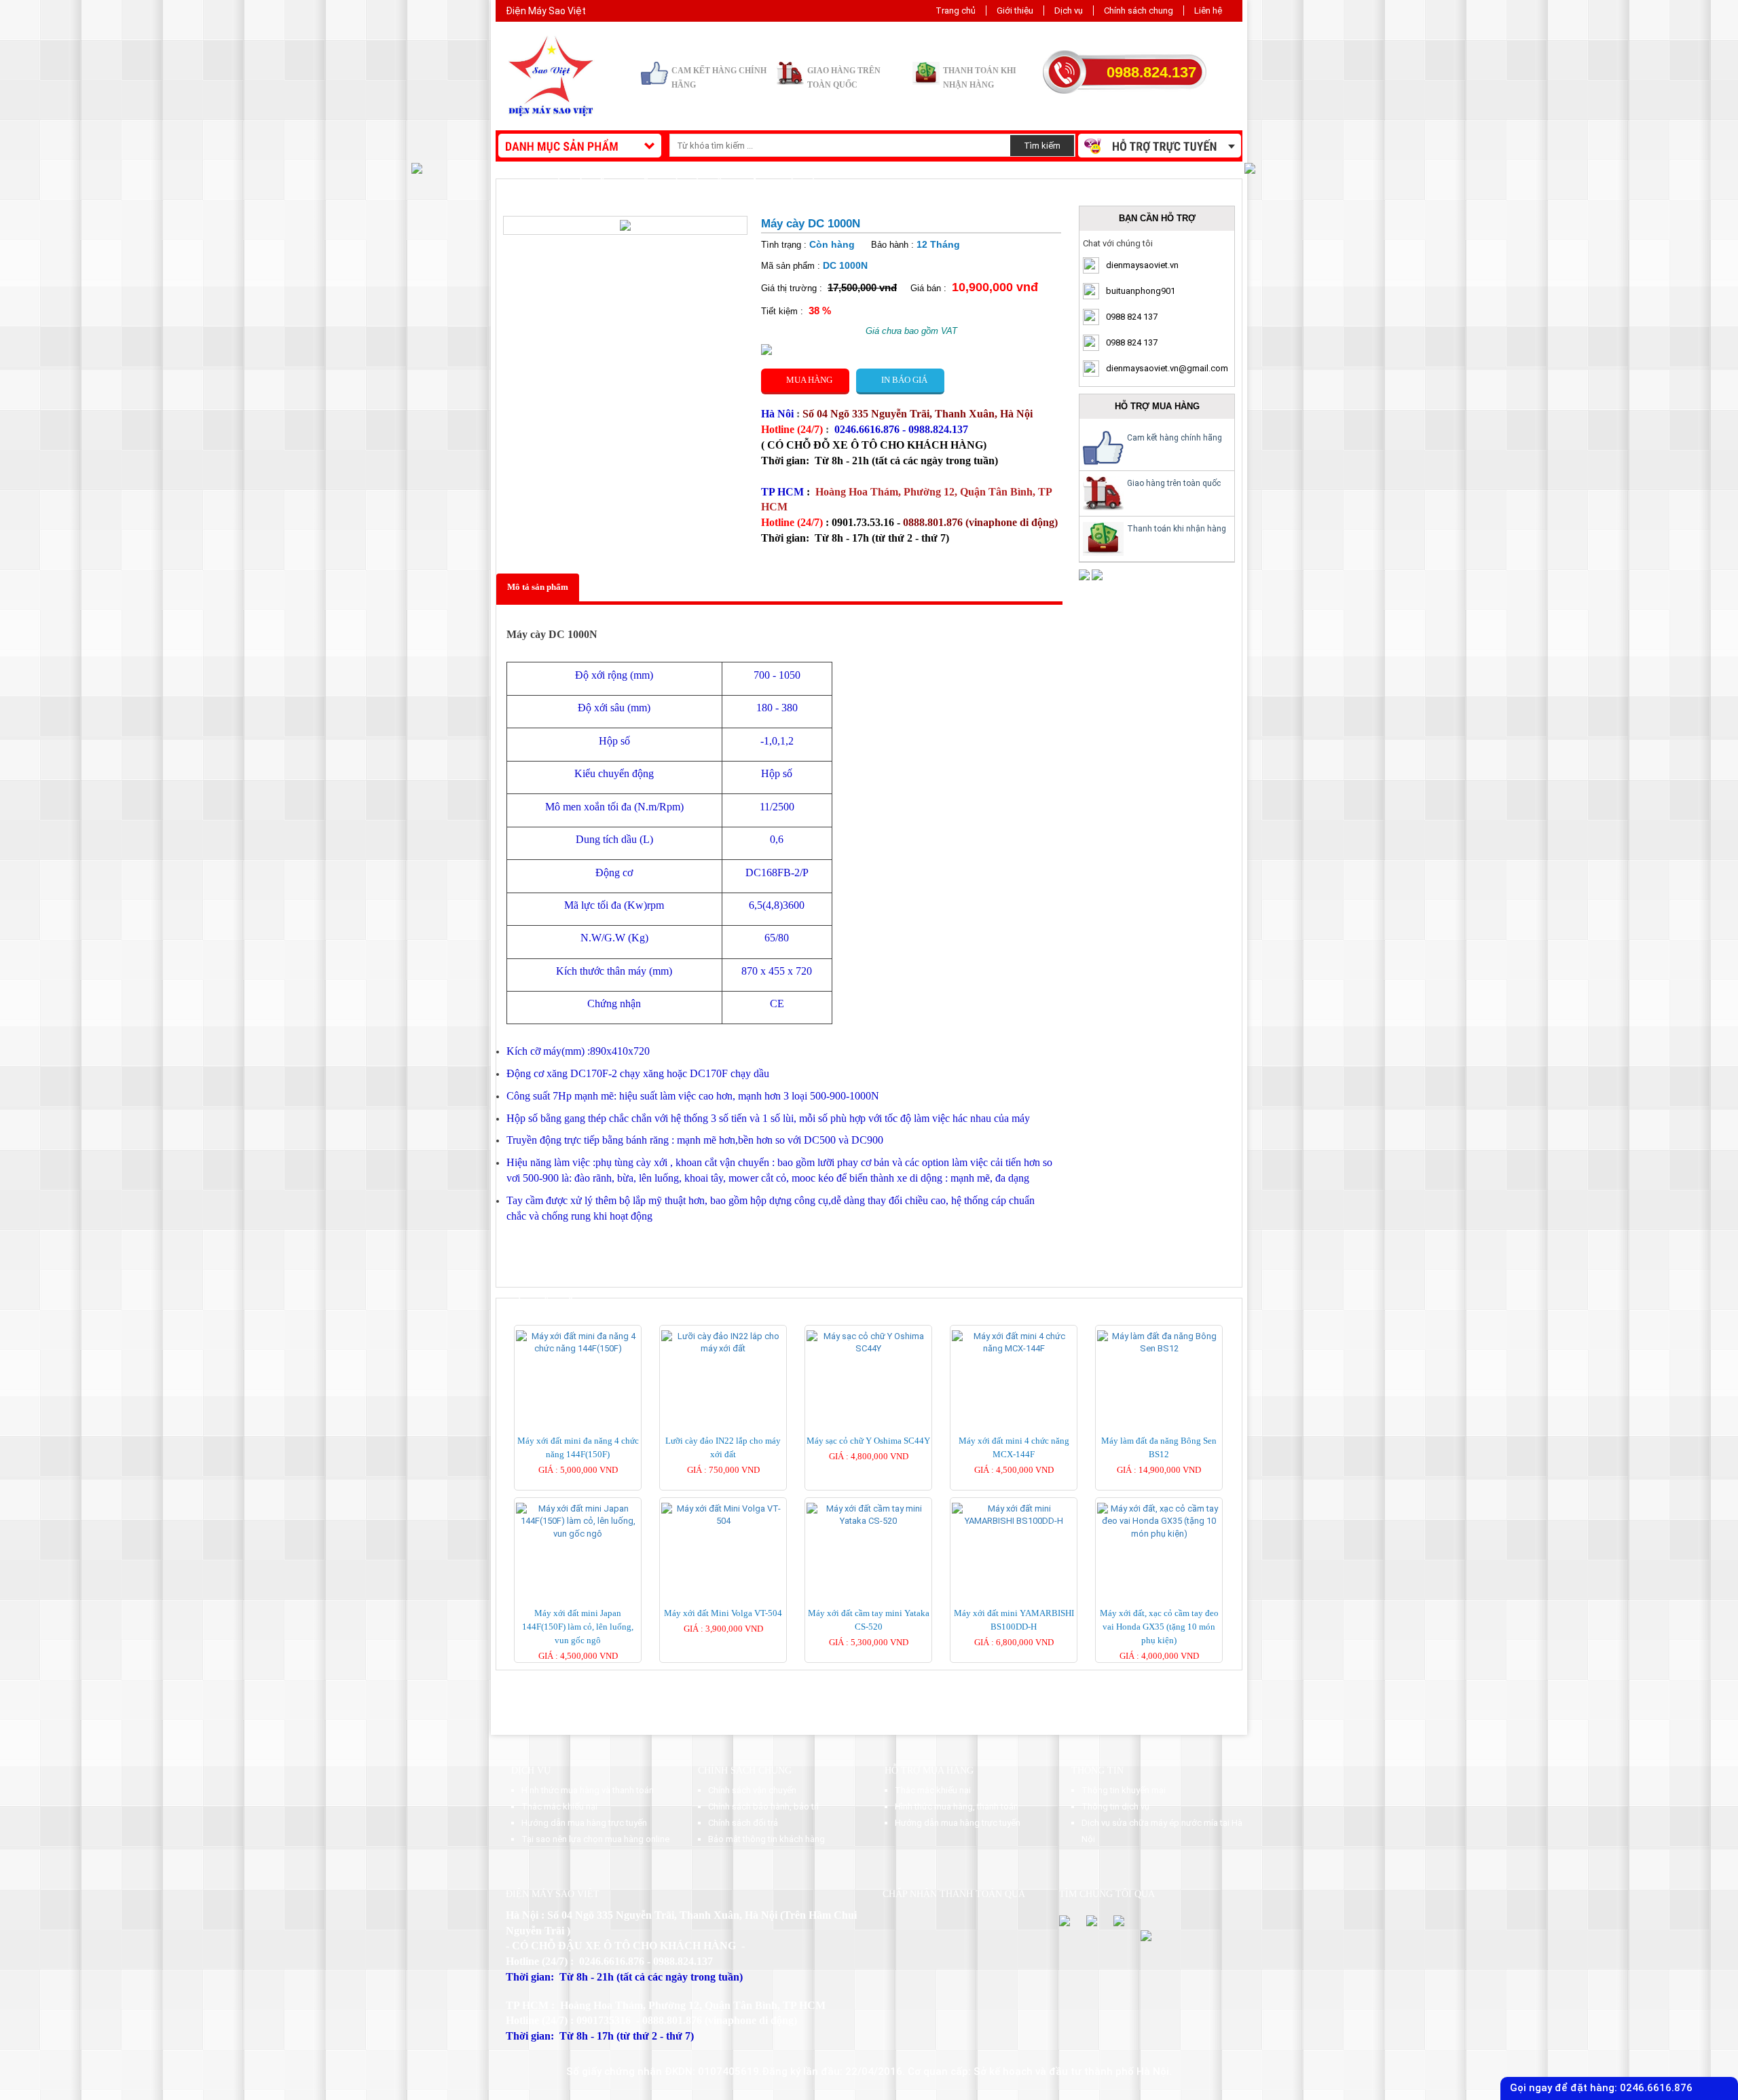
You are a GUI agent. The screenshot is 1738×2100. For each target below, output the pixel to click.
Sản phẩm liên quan (559, 1303)
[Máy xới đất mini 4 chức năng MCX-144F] (1014, 1342)
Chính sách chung (1139, 11)
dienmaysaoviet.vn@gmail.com (1167, 368)
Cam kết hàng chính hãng (1175, 438)
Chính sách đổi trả (743, 1823)
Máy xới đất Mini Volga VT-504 (723, 1613)
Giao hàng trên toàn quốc (1174, 483)
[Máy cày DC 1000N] (625, 224)
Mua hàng (805, 380)
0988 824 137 (1132, 317)
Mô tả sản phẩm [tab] (538, 587)
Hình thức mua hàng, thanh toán (957, 1806)
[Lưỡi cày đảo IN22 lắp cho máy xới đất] (723, 1342)
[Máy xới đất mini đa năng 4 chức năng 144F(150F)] (578, 1342)
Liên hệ (1208, 11)
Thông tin (1097, 1770)
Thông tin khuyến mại (1124, 1790)
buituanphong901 (1141, 291)
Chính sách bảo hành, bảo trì (763, 1806)
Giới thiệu (1015, 11)
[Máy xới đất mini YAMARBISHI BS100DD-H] (1014, 1515)
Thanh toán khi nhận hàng (1177, 529)
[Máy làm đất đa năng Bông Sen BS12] (1159, 1342)
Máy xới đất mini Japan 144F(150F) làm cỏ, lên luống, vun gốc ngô (578, 1627)
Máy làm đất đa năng (718, 184)
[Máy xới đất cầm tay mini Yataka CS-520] (868, 1515)
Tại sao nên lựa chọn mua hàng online (595, 1839)
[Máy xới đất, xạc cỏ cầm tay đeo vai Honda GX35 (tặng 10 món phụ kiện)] (1159, 1521)
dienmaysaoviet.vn (1142, 265)
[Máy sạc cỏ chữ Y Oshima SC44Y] (868, 1342)
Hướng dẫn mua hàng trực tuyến (584, 1823)
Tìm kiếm (1042, 146)
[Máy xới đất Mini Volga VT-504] (723, 1515)
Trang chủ (956, 11)
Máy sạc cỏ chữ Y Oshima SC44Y (868, 1441)
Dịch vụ (1069, 11)
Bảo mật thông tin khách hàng (766, 1839)
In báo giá (900, 380)
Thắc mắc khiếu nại (559, 1806)
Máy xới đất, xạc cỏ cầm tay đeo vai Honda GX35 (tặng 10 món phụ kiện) (1159, 1627)
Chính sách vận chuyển (752, 1790)
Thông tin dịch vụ (1115, 1806)
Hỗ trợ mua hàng (929, 1770)
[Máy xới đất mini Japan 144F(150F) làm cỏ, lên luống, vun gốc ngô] (578, 1521)
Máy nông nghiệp (613, 184)
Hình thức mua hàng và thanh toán (588, 1790)
